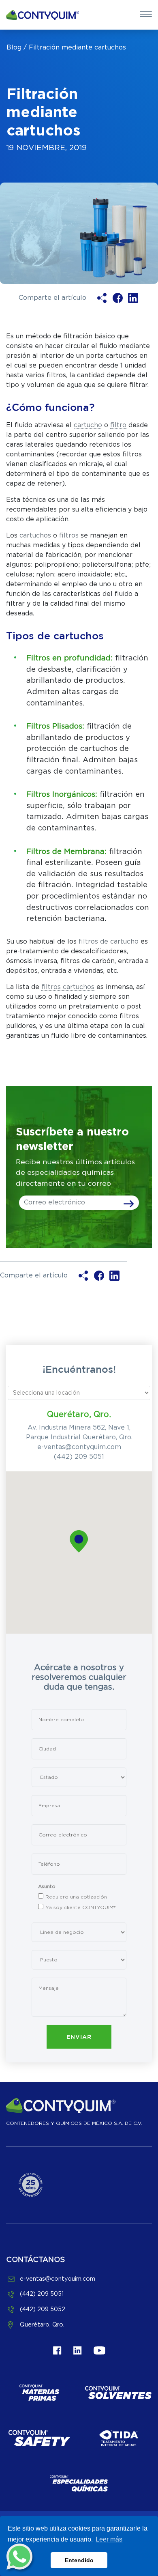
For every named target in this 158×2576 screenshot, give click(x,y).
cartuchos (35, 535)
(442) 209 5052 (43, 2309)
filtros (69, 535)
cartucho (88, 425)
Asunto (47, 1886)
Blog (14, 47)
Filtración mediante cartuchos (77, 47)
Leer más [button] (109, 2539)
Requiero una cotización (76, 1897)
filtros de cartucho (109, 942)
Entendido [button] (79, 2560)
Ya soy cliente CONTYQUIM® (80, 1907)
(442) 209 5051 (79, 1457)
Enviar (79, 2037)
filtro (118, 425)
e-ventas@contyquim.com (79, 1447)
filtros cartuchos (68, 987)
